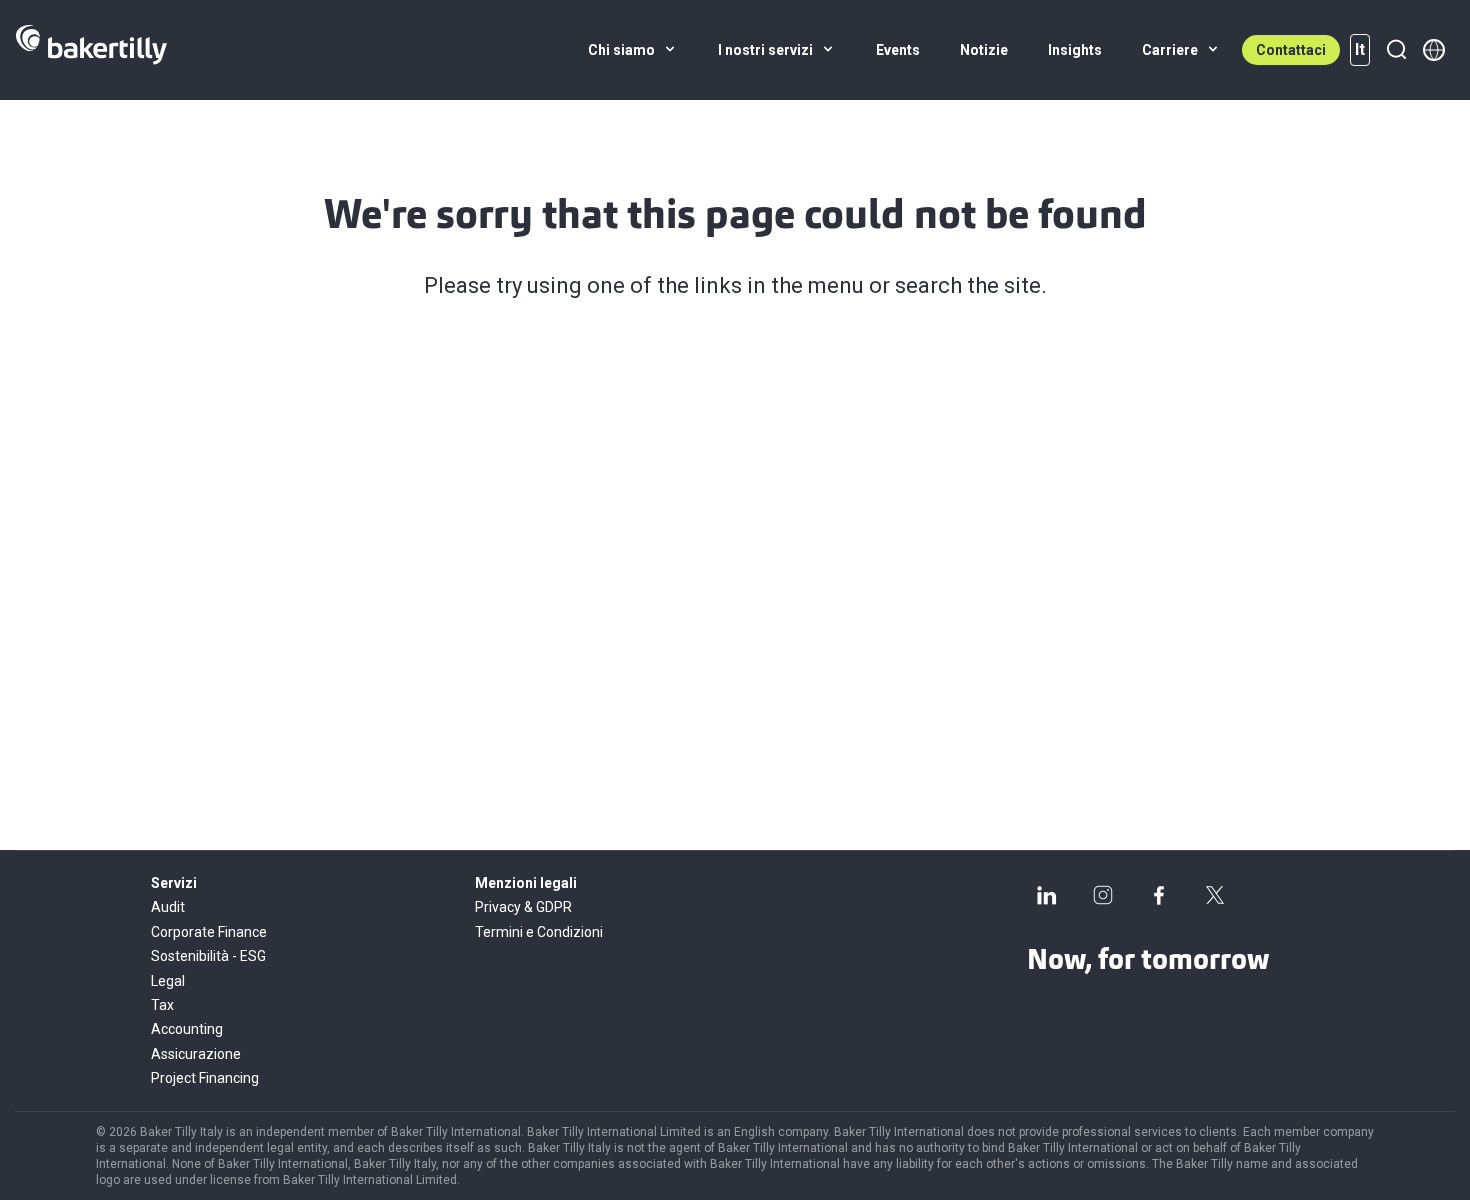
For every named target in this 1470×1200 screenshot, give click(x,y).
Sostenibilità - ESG (208, 956)
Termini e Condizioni (539, 932)
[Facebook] (1159, 895)
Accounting (187, 1029)
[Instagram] (1103, 895)
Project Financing (205, 1078)
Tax (162, 1005)
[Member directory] (1434, 50)
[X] (1215, 895)
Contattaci (1291, 50)
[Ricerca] (1396, 50)
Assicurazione (196, 1054)
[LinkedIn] (1047, 895)
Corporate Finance (209, 932)
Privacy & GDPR (523, 907)
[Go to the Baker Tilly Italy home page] (91, 50)
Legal (168, 981)
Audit (168, 907)
